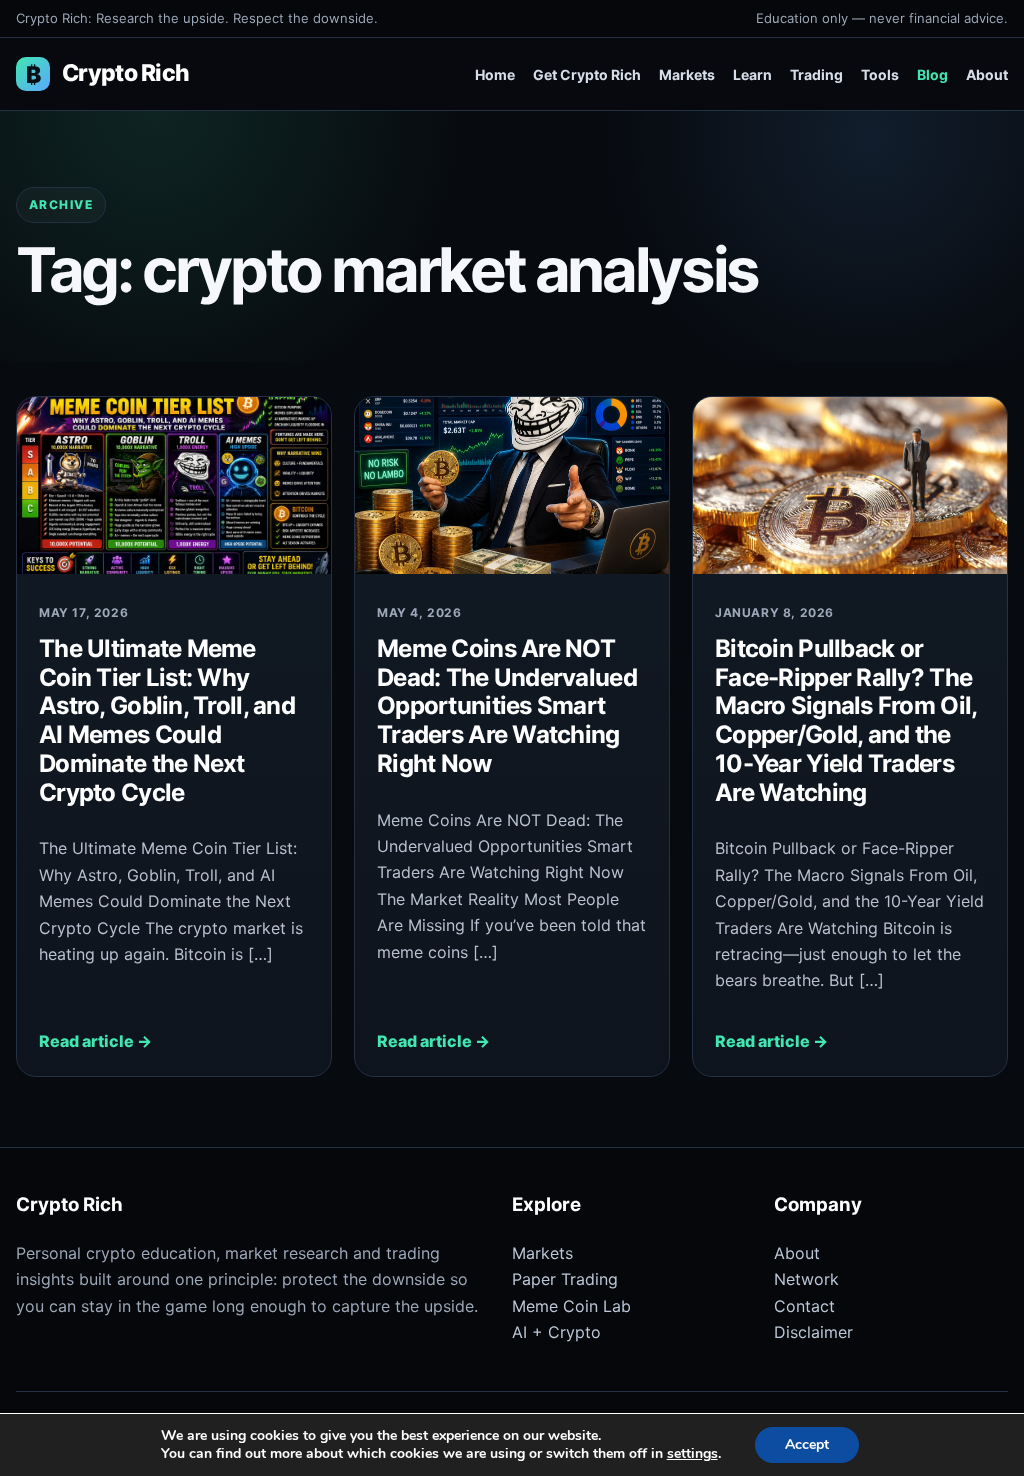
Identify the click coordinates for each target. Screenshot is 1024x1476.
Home (495, 74)
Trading (816, 74)
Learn (752, 74)
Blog (932, 74)
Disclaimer (813, 1332)
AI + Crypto (556, 1332)
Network (806, 1279)
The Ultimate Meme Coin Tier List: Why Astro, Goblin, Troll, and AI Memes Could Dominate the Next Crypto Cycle (167, 720)
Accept (807, 1444)
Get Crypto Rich (587, 74)
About (987, 74)
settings (692, 1454)
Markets (687, 74)
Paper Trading (565, 1279)
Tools (880, 74)
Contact (804, 1306)
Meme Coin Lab (571, 1306)
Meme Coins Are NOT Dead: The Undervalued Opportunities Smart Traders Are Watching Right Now (507, 706)
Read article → (95, 1041)
